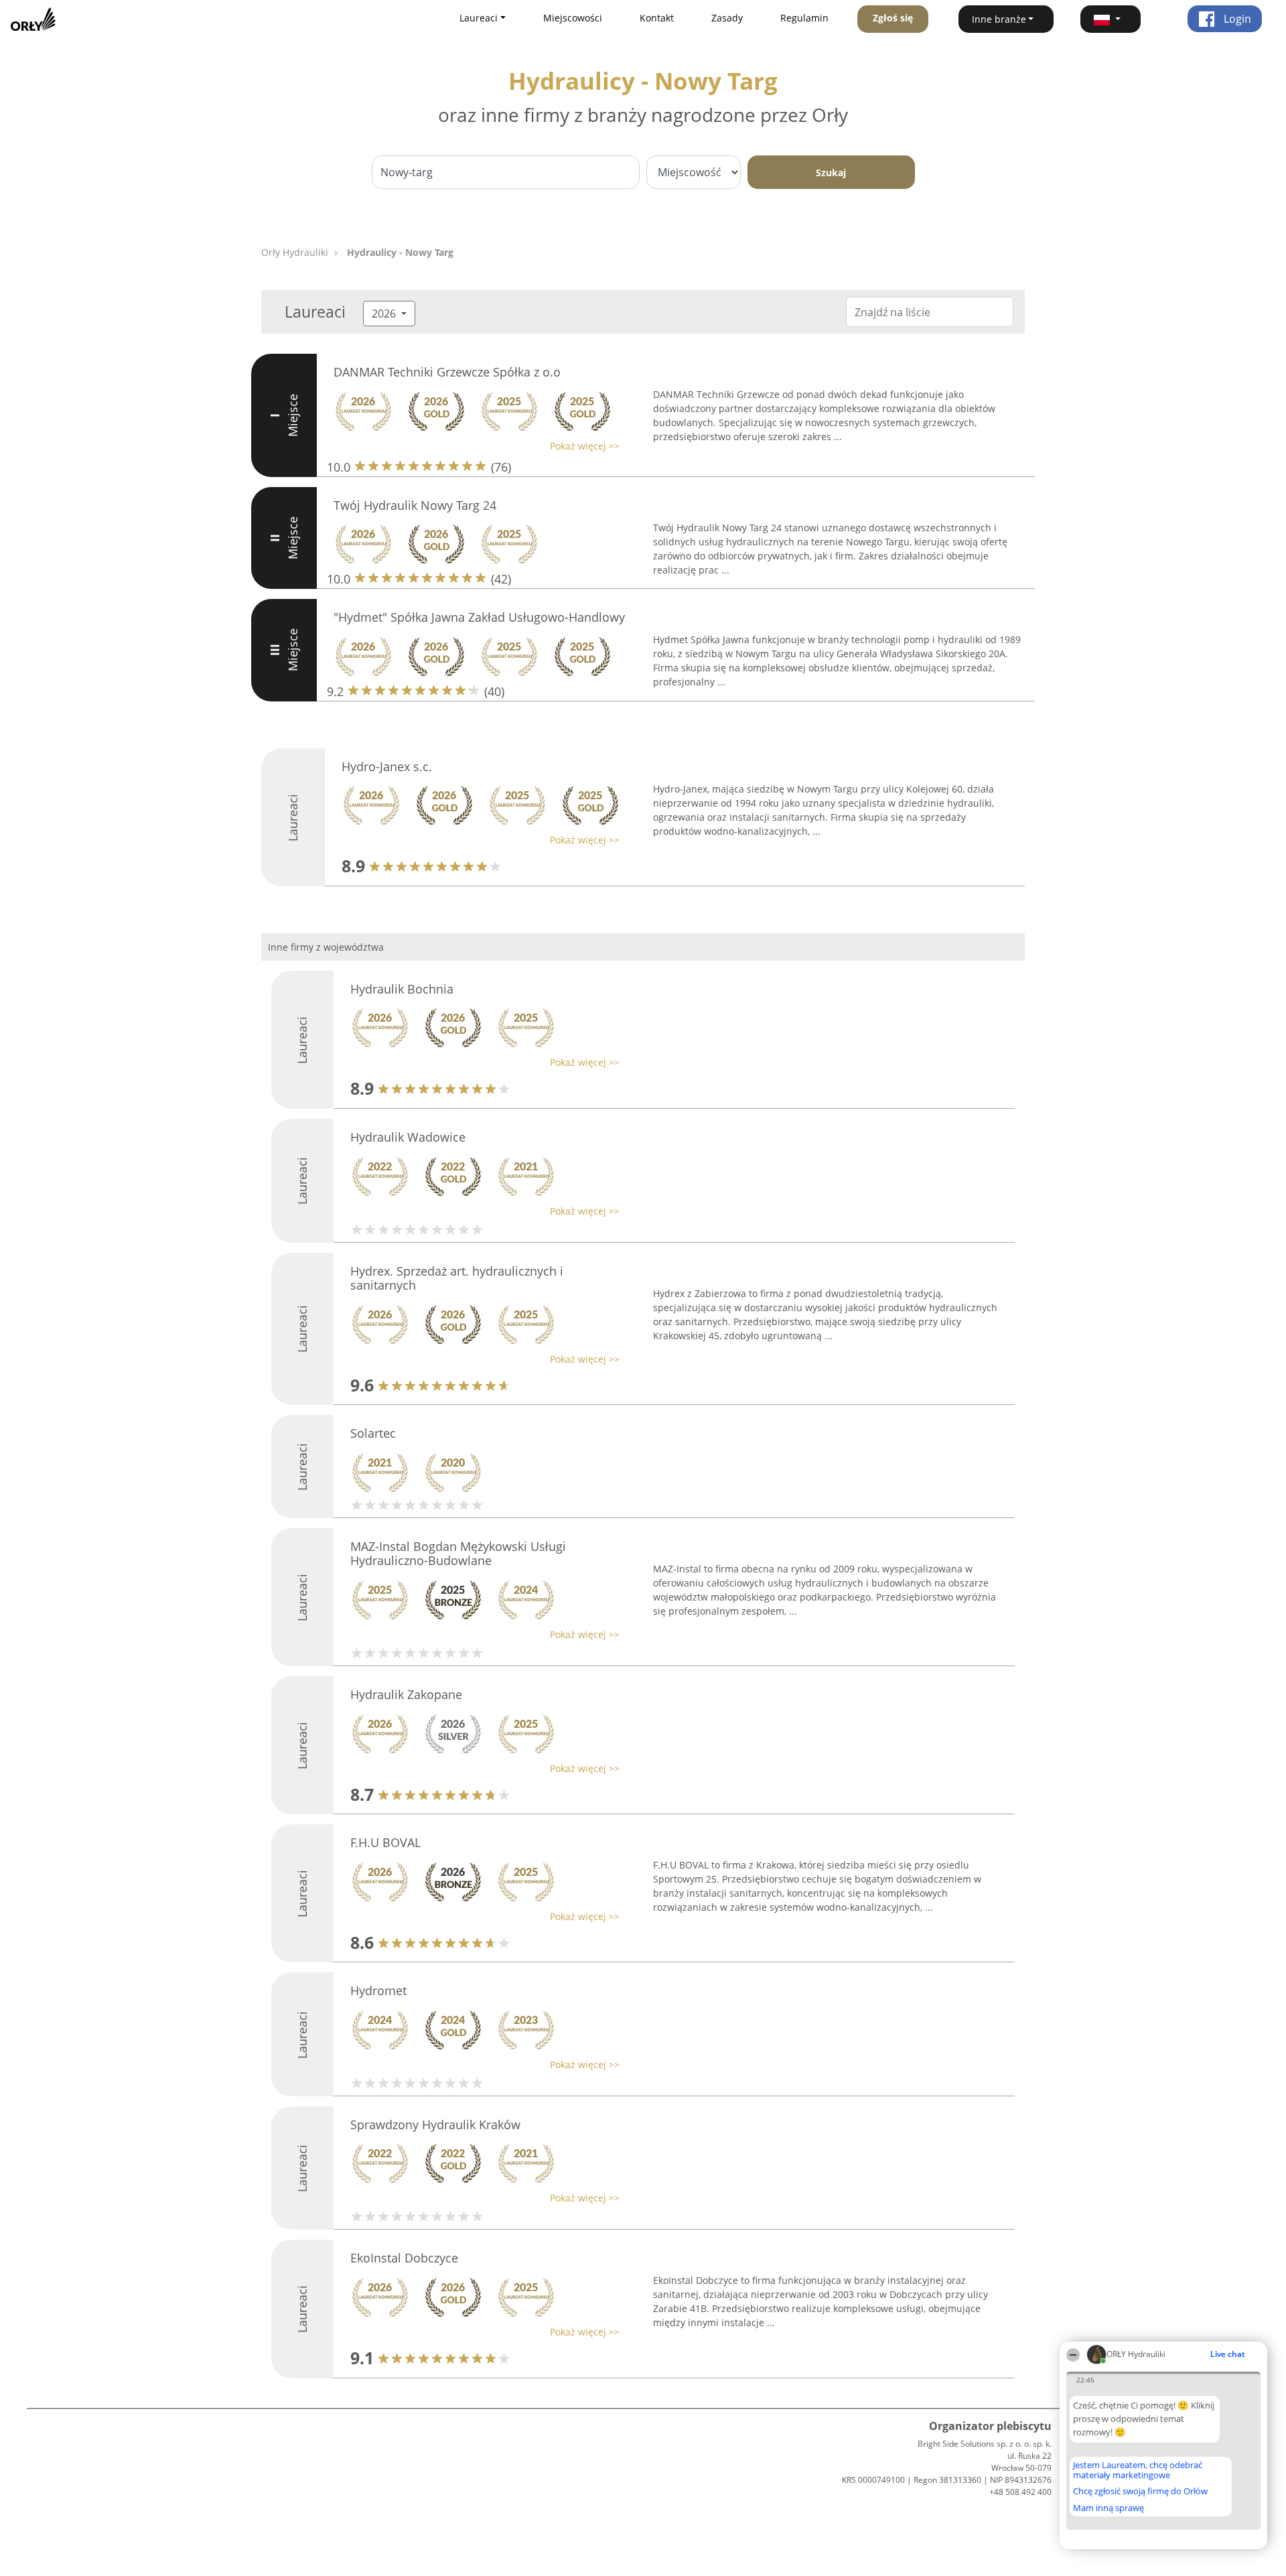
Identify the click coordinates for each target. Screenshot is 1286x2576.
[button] (1111, 19)
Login (1236, 19)
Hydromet (378, 1990)
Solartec (373, 1433)
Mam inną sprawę (1109, 2508)
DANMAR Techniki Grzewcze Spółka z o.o (447, 372)
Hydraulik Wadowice (408, 1137)
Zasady (727, 18)
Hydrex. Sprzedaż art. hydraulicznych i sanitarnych (457, 1278)
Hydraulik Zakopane (406, 1694)
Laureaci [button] (479, 18)
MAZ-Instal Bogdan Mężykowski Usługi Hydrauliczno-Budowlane (458, 1554)
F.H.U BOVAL (385, 1842)
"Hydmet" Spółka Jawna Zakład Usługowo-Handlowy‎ (479, 617)
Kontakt (657, 18)
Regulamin (804, 18)
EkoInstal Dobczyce (404, 2258)
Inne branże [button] (999, 19)
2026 (385, 314)
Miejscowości (573, 18)
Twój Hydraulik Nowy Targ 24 (415, 505)
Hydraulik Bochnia (402, 989)
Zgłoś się (893, 18)
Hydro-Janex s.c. (387, 766)
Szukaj (831, 173)
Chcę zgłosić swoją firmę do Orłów (1140, 2492)
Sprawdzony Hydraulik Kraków (435, 2124)
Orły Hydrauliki (295, 252)
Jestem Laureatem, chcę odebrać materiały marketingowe (1138, 2470)
